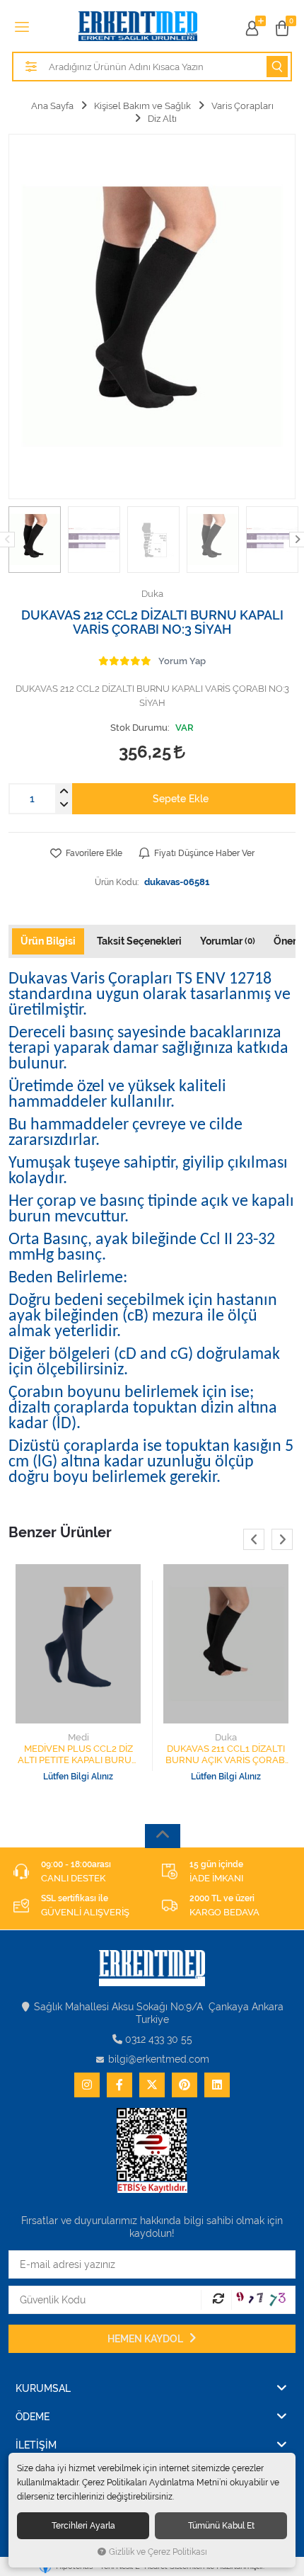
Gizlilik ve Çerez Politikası (158, 2552)
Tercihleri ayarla (83, 2525)
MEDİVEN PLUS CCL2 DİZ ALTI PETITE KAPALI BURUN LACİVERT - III (78, 1755)
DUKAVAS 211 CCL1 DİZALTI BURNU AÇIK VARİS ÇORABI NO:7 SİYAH (226, 1755)
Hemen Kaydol (146, 2339)
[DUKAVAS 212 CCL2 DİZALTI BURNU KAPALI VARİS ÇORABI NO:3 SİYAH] (152, 317)
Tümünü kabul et (221, 2525)
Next (282, 1539)
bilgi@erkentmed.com (159, 2059)
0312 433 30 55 (159, 2039)
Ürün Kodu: (117, 882)
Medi (78, 1737)
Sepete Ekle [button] (181, 799)
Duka (226, 1737)
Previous (254, 1539)
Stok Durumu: (140, 728)
